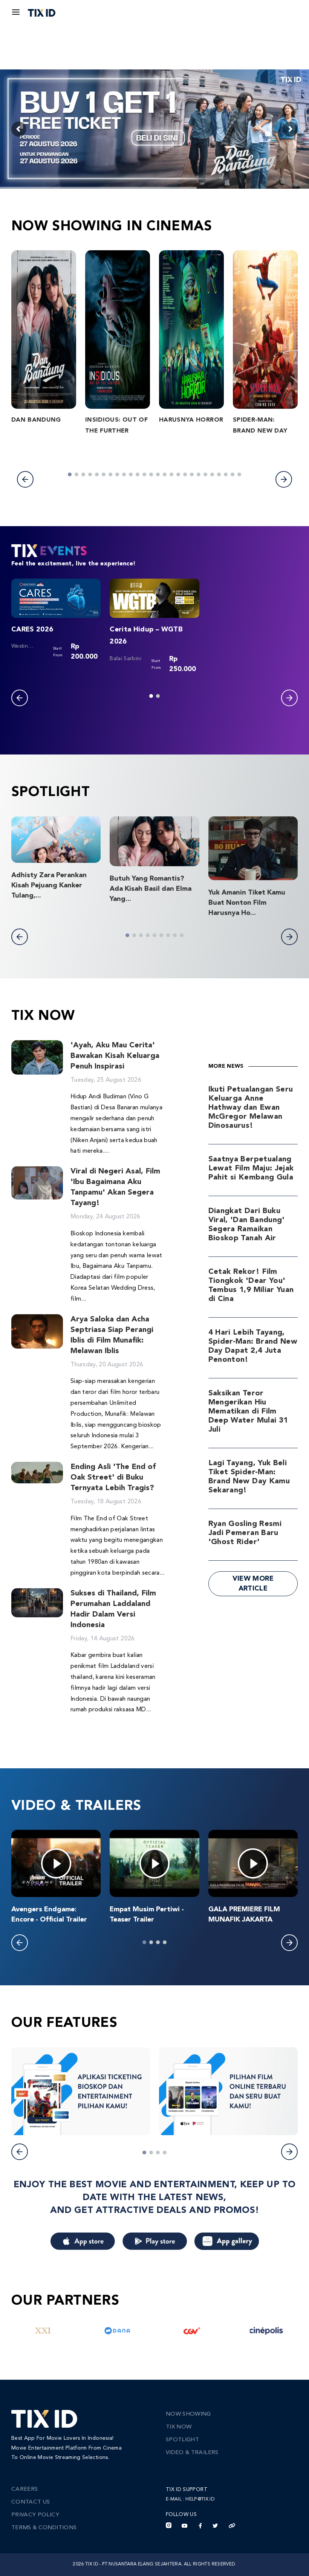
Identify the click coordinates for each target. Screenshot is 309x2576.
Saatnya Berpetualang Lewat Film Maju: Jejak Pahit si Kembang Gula (251, 1169)
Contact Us (31, 2502)
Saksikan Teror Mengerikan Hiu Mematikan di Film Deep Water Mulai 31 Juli (248, 1412)
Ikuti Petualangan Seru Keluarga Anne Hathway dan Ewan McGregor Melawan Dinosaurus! (251, 1108)
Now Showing (188, 2414)
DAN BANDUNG (36, 420)
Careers (24, 2489)
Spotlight (182, 2440)
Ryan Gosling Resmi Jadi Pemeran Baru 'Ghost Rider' (245, 1533)
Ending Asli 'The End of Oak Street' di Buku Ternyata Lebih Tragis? (113, 1478)
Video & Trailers (192, 2453)
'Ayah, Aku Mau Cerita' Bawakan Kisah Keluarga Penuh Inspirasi (115, 1056)
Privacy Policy (35, 2515)
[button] (25, 479)
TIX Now (179, 2427)
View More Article (253, 1584)
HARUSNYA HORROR (191, 420)
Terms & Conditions (44, 2528)
